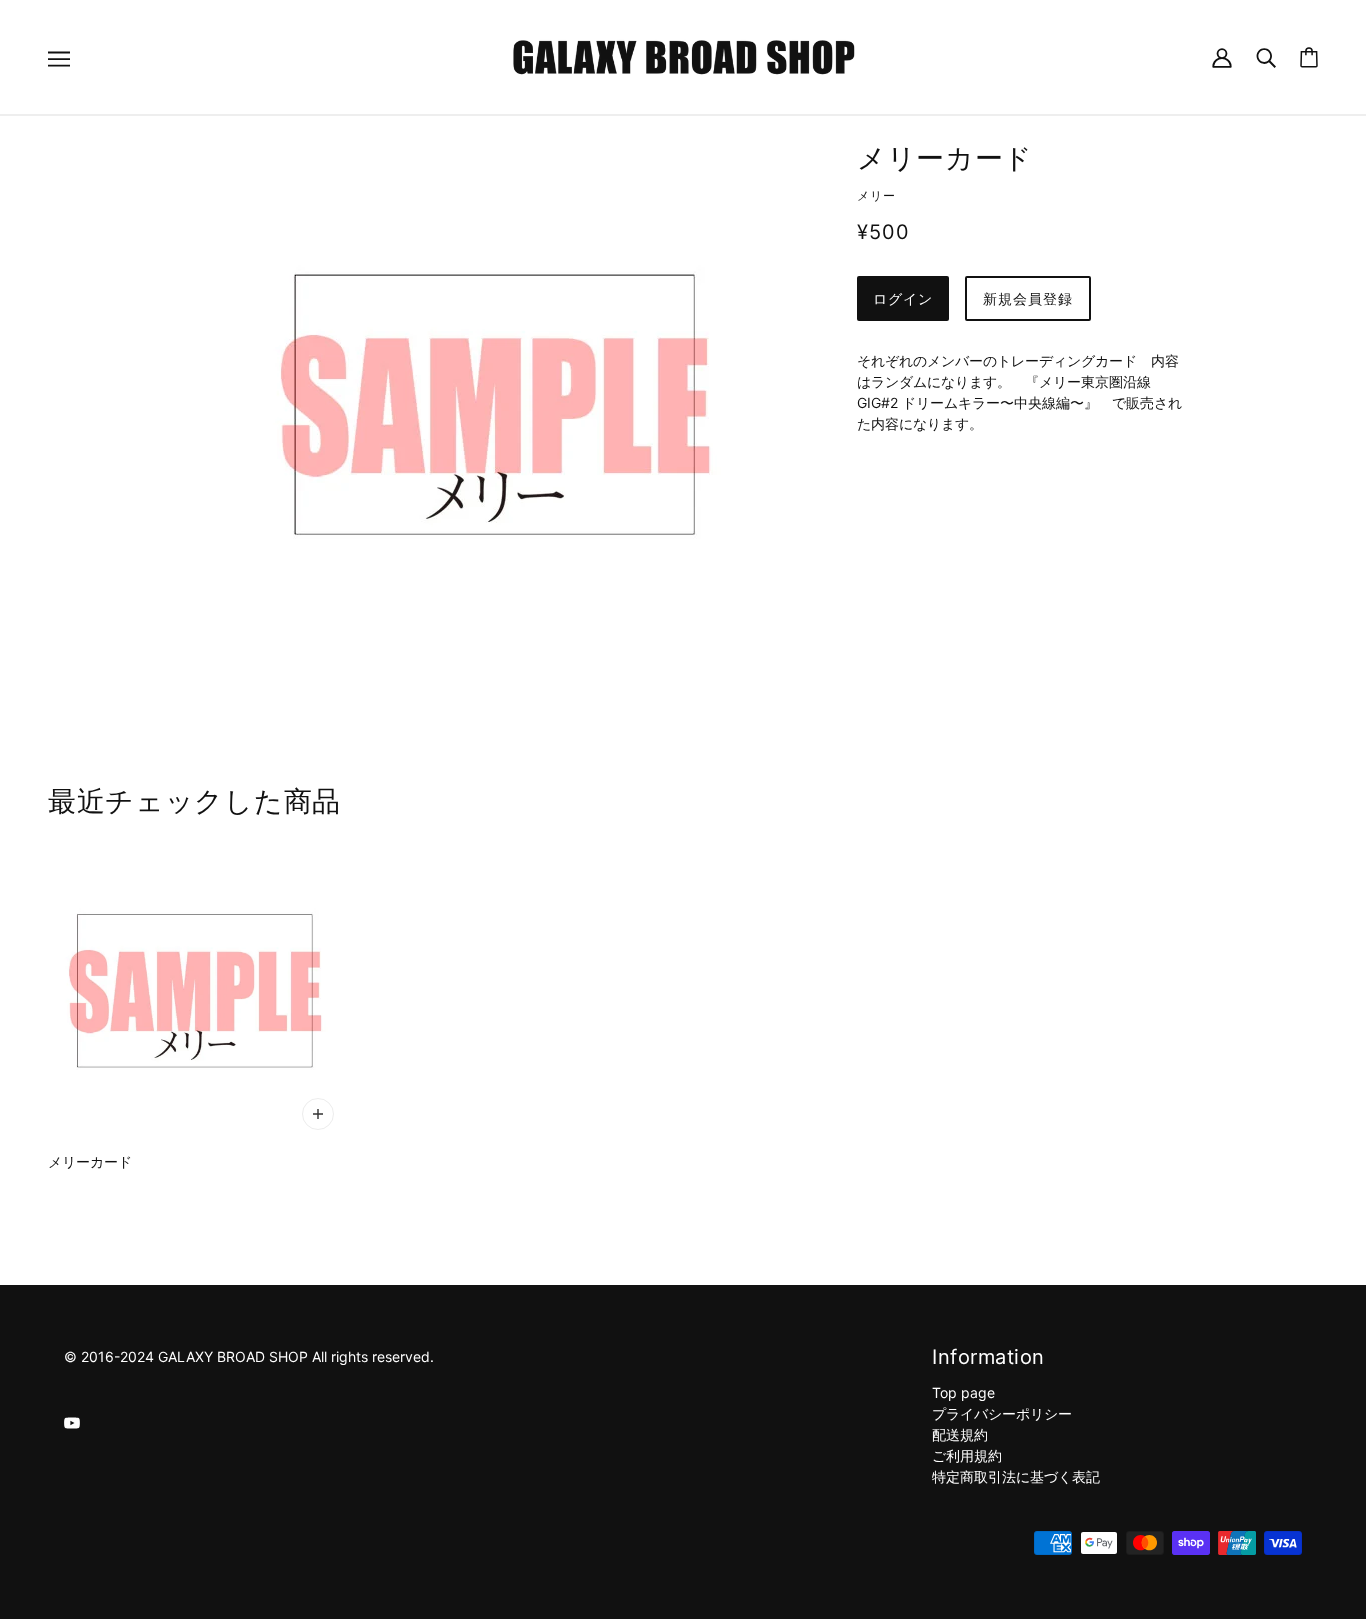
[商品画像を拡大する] (495, 405)
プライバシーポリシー (1002, 1413)
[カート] (1309, 57)
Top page (963, 1392)
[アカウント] (1222, 56)
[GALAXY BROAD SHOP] (683, 55)
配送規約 (960, 1434)
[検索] (1266, 56)
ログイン (903, 298)
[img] (72, 1421)
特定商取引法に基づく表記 (1016, 1476)
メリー (876, 195)
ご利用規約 (967, 1455)
